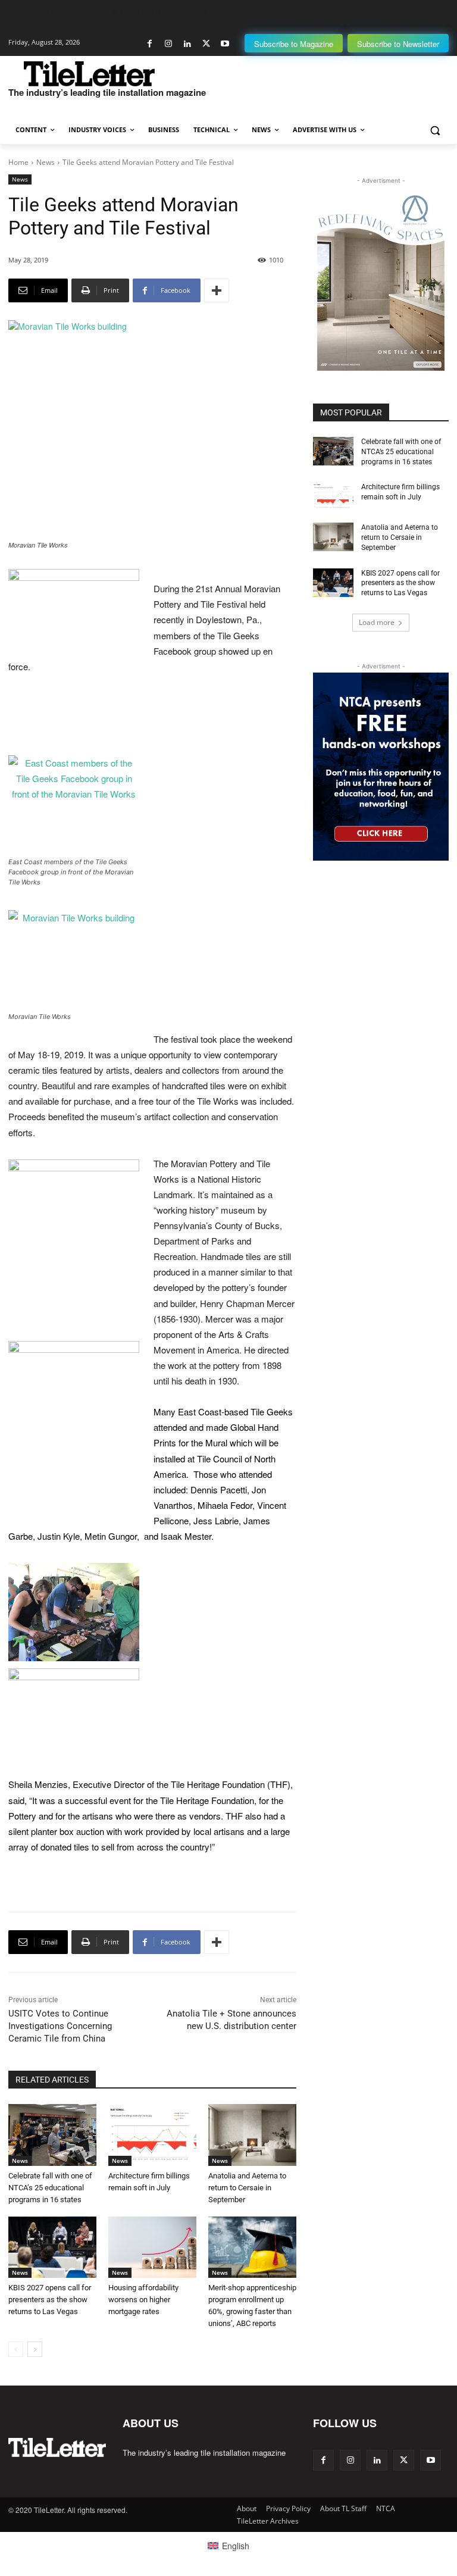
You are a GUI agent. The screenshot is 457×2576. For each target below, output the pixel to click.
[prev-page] (16, 2349)
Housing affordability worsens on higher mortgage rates (143, 2300)
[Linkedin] (187, 44)
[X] (206, 44)
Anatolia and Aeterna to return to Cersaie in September (247, 2188)
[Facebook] (150, 44)
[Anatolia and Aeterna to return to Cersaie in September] (252, 2135)
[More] (217, 290)
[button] (435, 130)
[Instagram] (169, 44)
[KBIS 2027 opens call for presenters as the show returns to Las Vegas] (52, 2247)
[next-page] (35, 2349)
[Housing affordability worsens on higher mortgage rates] (152, 2247)
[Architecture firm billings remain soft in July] (152, 2135)
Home (18, 162)
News (46, 162)
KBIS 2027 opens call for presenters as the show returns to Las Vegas (50, 2300)
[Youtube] (225, 44)
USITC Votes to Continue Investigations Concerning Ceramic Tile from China (60, 2026)
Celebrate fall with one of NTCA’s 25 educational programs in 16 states (50, 2188)
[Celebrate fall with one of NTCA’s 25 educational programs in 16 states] (52, 2135)
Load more (377, 622)
